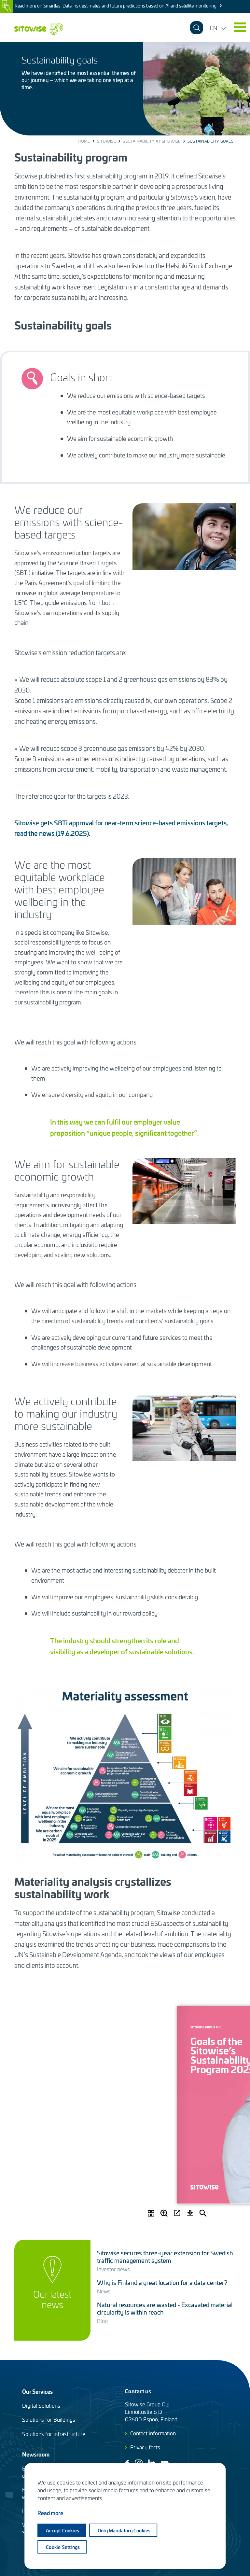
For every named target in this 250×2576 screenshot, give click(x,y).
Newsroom (36, 2454)
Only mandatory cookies (124, 2530)
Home (84, 141)
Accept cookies (62, 2530)
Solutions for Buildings (49, 2419)
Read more (50, 2513)
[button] (240, 27)
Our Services (37, 2391)
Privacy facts (145, 2447)
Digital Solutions (41, 2405)
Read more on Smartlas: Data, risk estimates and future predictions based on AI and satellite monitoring (116, 6)
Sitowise (106, 141)
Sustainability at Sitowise (152, 141)
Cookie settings (63, 2547)
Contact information (153, 2433)
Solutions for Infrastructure (54, 2434)
